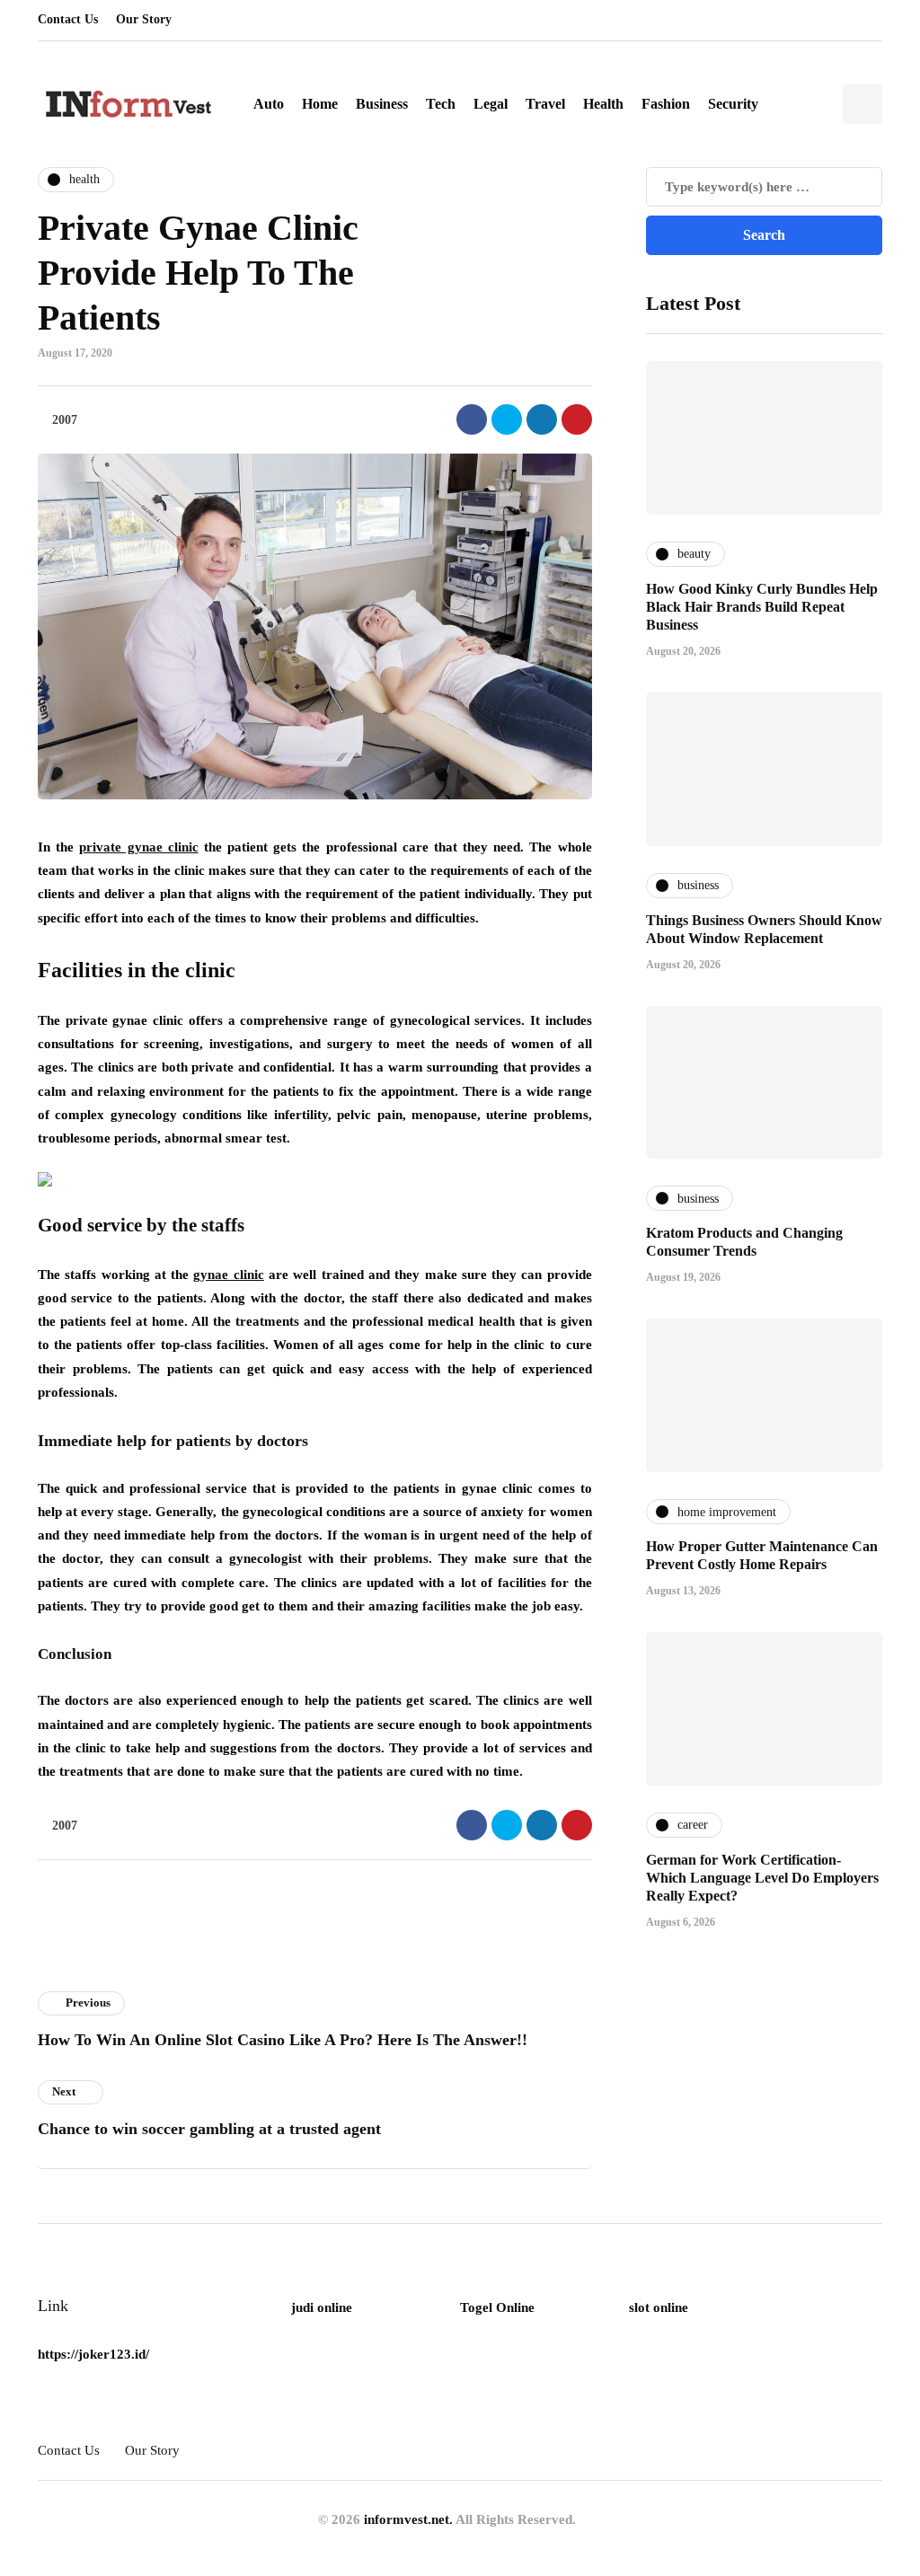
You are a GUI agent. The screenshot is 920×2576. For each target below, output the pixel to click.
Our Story (144, 19)
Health (603, 104)
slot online (659, 2307)
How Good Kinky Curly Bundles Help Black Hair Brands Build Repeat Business (762, 607)
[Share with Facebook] (472, 419)
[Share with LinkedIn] (542, 419)
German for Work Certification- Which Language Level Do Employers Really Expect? (762, 1878)
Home (320, 104)
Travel (545, 104)
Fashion (666, 104)
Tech (441, 104)
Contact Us (68, 19)
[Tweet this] (507, 419)
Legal (491, 104)
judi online (322, 2307)
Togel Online (497, 2307)
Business (382, 104)
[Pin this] (577, 419)
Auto (269, 104)
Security (733, 104)
